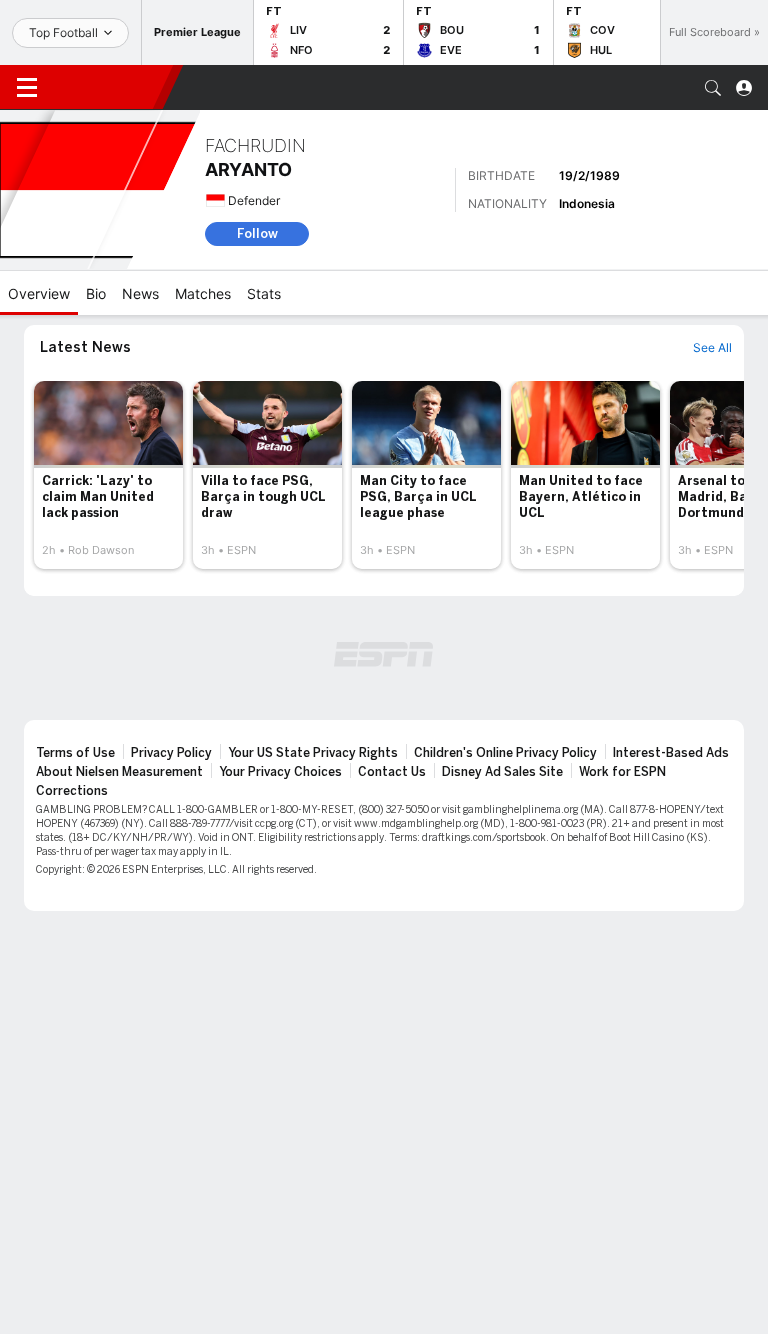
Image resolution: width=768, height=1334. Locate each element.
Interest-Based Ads (671, 753)
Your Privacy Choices (280, 772)
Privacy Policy (171, 753)
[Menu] (27, 88)
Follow (257, 233)
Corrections (72, 791)
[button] (713, 88)
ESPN (108, 87)
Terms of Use (75, 753)
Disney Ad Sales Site (502, 772)
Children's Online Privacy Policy (505, 753)
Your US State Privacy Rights (313, 753)
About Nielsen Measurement (119, 772)
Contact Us (392, 772)
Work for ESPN (622, 772)
